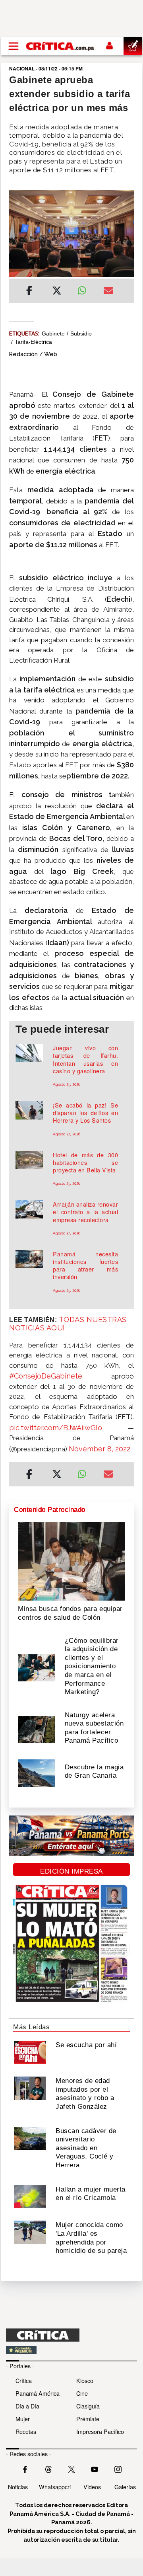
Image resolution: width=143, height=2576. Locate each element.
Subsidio (81, 333)
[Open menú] (14, 46)
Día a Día (27, 2406)
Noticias (18, 2487)
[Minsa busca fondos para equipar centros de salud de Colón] (71, 1560)
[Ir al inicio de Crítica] (60, 46)
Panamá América (38, 2393)
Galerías (125, 2487)
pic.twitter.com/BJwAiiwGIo (56, 1428)
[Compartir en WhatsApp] (84, 289)
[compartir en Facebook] (29, 292)
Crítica (24, 2380)
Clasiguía (88, 2406)
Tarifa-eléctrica (33, 342)
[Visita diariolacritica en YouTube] (95, 2469)
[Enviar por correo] (108, 292)
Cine (82, 2393)
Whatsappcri (55, 2487)
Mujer (23, 2419)
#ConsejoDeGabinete (46, 1376)
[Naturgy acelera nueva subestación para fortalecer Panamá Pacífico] (37, 1729)
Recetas (26, 2431)
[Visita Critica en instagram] (118, 2469)
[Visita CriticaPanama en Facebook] (25, 2469)
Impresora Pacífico (100, 2431)
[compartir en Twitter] (57, 292)
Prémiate (88, 2419)
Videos (92, 2487)
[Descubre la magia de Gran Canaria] (37, 1773)
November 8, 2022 (100, 1449)
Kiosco (85, 2380)
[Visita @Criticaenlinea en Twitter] (48, 2469)
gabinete (53, 333)
